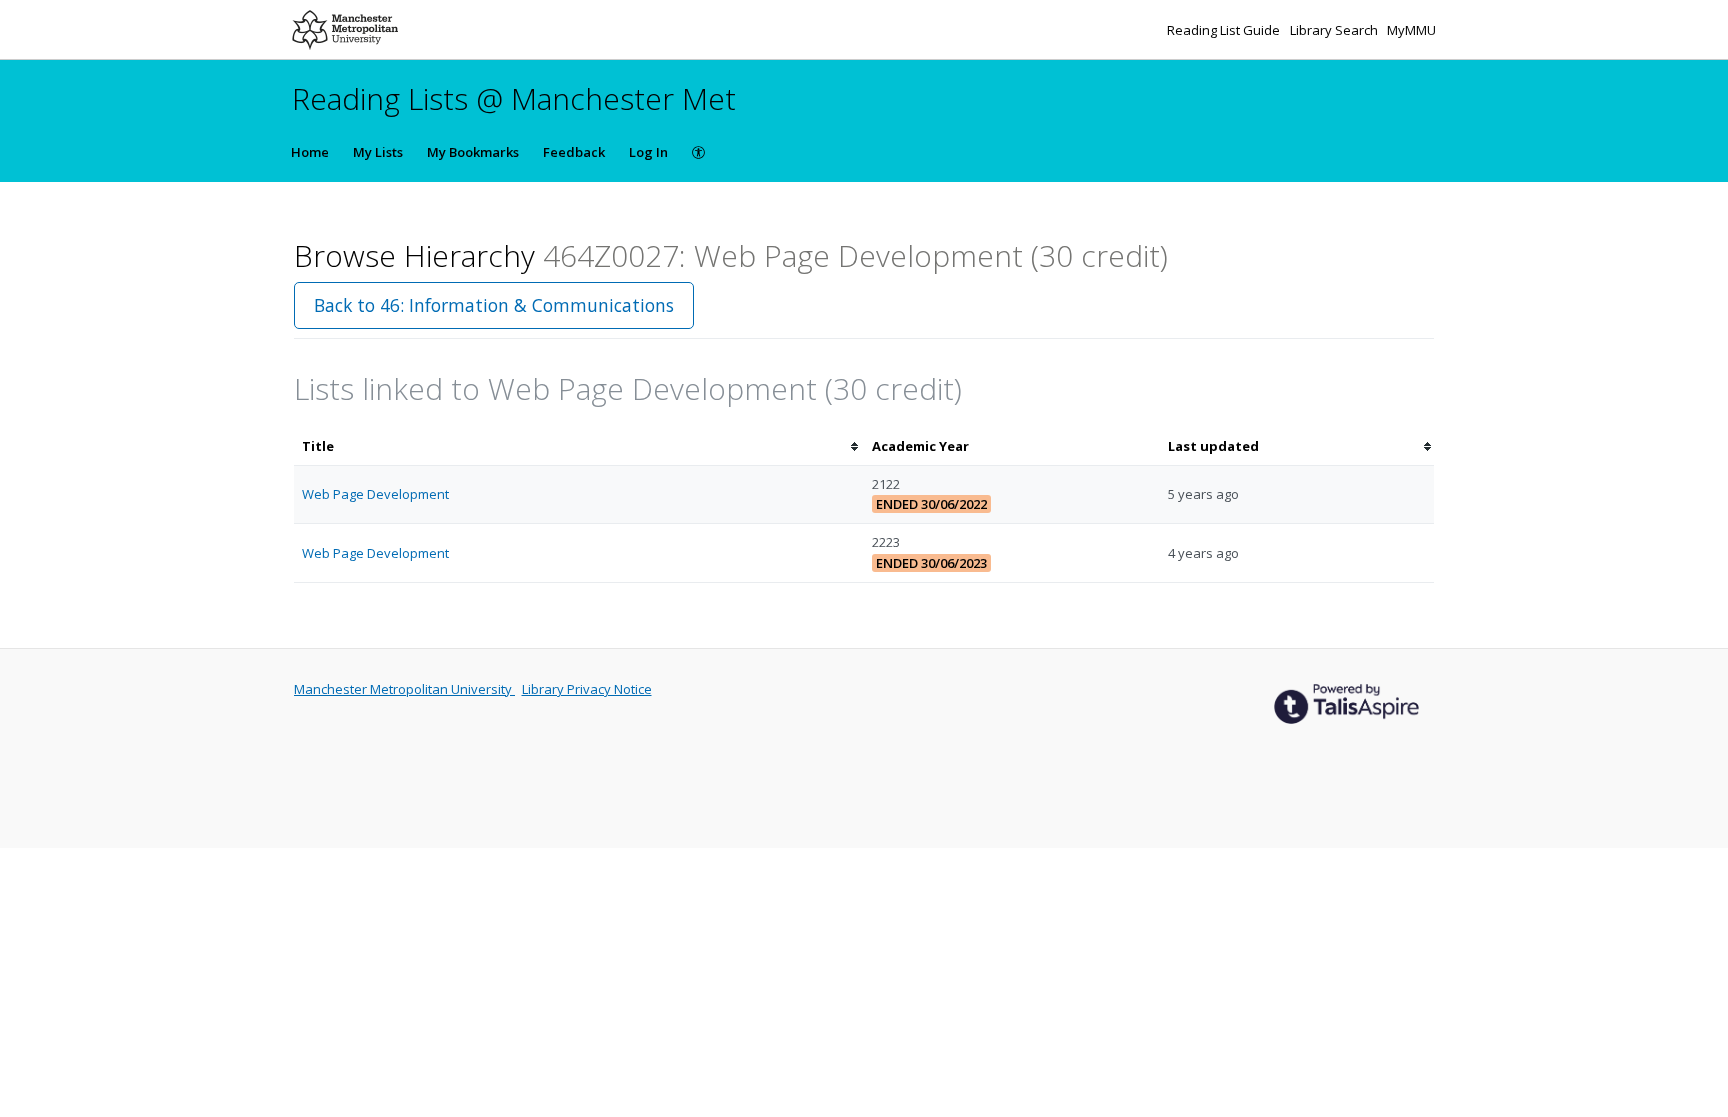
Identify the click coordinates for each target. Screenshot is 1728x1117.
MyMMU (1411, 30)
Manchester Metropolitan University (404, 689)
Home (310, 152)
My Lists (378, 152)
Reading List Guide (1225, 30)
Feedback (574, 152)
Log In (648, 152)
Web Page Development (375, 494)
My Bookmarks (473, 152)
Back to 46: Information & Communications (494, 305)
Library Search (1335, 30)
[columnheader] (579, 446)
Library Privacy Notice (587, 689)
